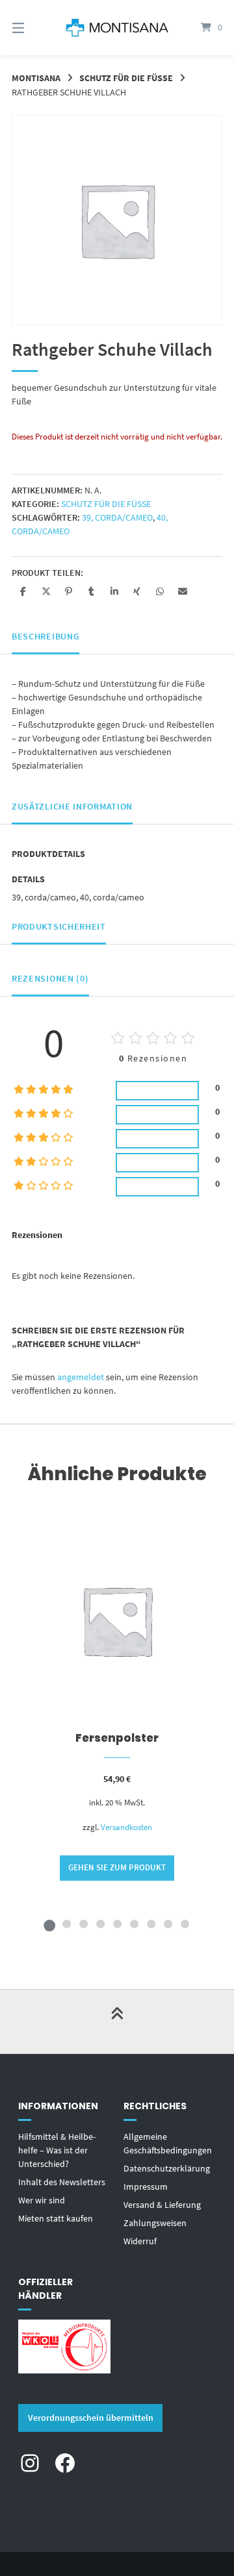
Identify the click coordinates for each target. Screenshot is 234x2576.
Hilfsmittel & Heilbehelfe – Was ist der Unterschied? (57, 2150)
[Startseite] (117, 28)
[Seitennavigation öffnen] (33, 28)
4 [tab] (100, 1924)
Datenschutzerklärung (167, 2168)
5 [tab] (117, 1924)
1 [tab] (49, 1924)
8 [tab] (168, 1924)
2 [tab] (66, 1924)
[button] (23, 591)
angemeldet (81, 1377)
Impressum (146, 2186)
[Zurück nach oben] (117, 2022)
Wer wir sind (42, 2200)
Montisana (36, 78)
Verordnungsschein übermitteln (91, 2418)
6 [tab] (134, 1924)
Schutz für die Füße (126, 78)
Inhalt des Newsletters (62, 2182)
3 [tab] (83, 1924)
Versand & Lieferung (162, 2205)
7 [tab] (151, 1924)
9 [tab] (185, 1924)
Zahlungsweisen (155, 2223)
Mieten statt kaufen (56, 2218)
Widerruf (140, 2241)
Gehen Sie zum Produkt (117, 1867)
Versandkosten (126, 1827)
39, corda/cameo (117, 517)
